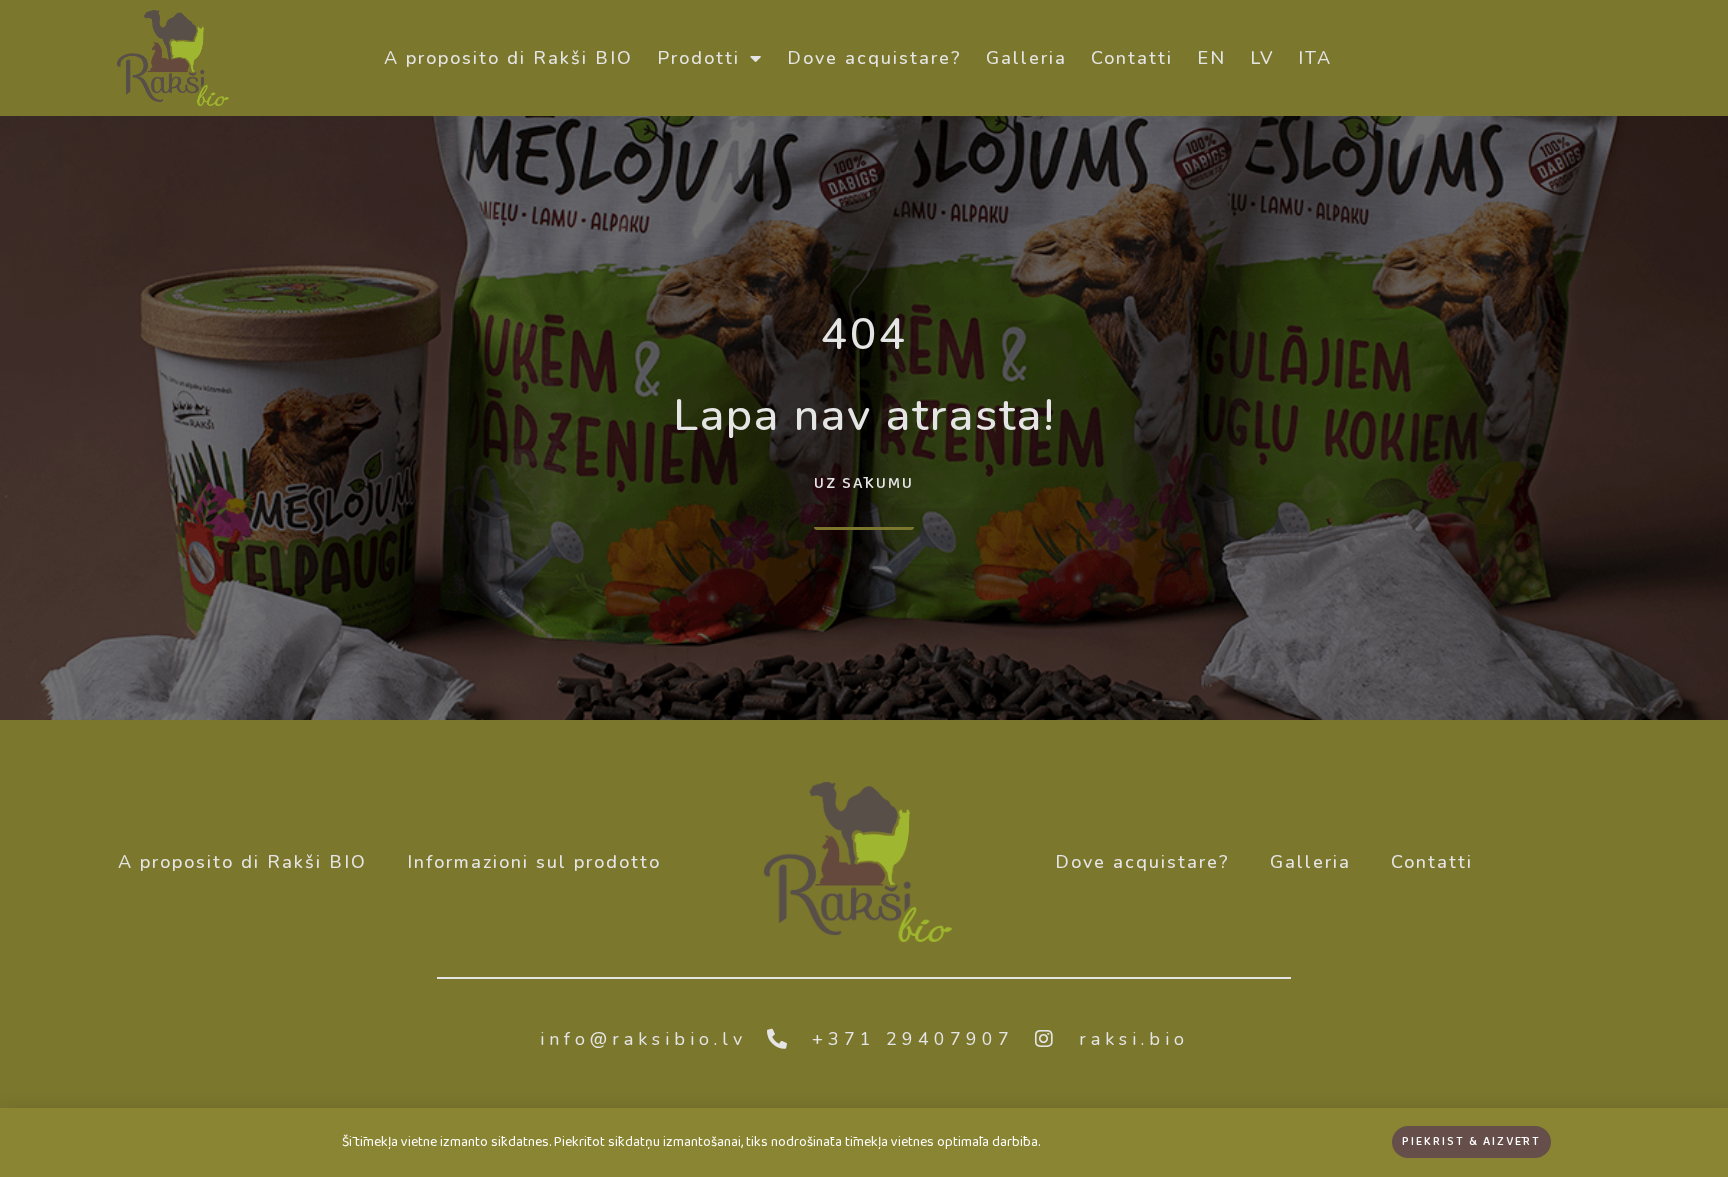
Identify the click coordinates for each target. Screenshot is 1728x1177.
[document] (864, 588)
